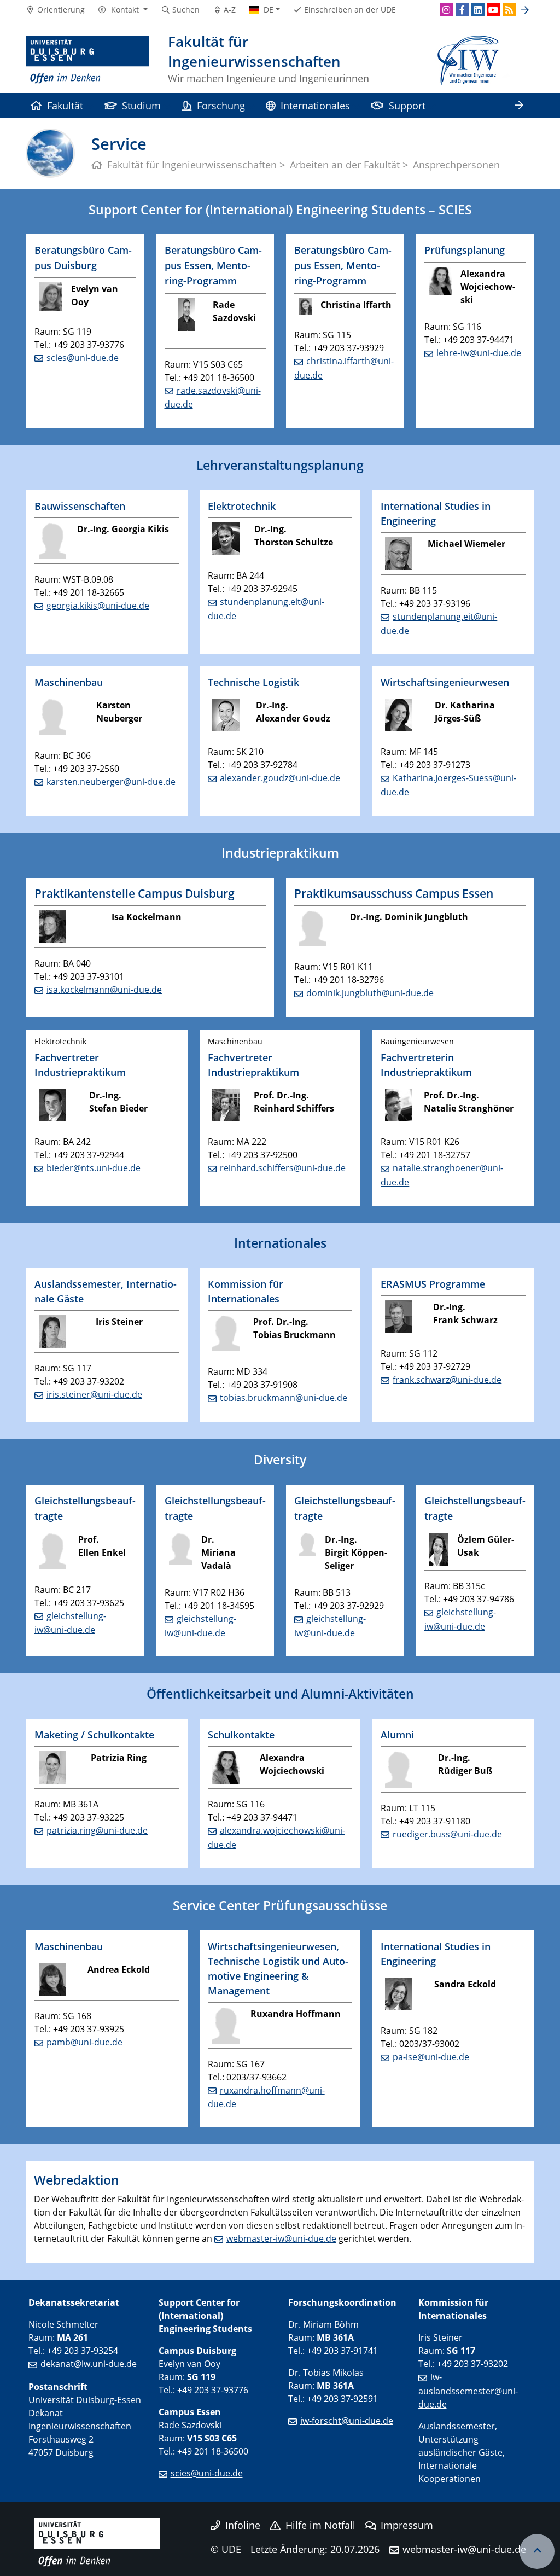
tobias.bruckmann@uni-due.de (284, 1398)
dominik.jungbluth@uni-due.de (370, 993)
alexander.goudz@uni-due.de (280, 778)
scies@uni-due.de (83, 358)
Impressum (407, 2525)
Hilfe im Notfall (320, 2525)
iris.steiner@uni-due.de (94, 1394)
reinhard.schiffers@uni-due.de (283, 1168)
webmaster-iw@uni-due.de (281, 2238)
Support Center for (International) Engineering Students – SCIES (280, 210)
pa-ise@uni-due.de (431, 2057)
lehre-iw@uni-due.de (479, 353)
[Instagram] (446, 10)
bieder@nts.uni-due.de (94, 1168)
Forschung (221, 105)
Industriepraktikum (280, 853)
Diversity (280, 1459)
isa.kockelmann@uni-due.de (104, 990)
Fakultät (65, 105)
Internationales (315, 105)
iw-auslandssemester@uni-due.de (468, 2391)
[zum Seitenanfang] (537, 2551)
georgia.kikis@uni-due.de (98, 606)
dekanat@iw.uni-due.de (89, 2364)
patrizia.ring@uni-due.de (97, 1830)
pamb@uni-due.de (84, 2042)
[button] (123, 10)
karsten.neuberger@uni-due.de (111, 782)
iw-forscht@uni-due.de (347, 2421)
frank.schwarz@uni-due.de (447, 1380)
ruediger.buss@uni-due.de (447, 1834)
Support (407, 105)
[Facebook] (462, 10)
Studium (141, 105)
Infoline (243, 2525)
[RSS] (509, 10)
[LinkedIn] (478, 10)
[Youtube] (493, 10)
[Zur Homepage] (87, 60)
